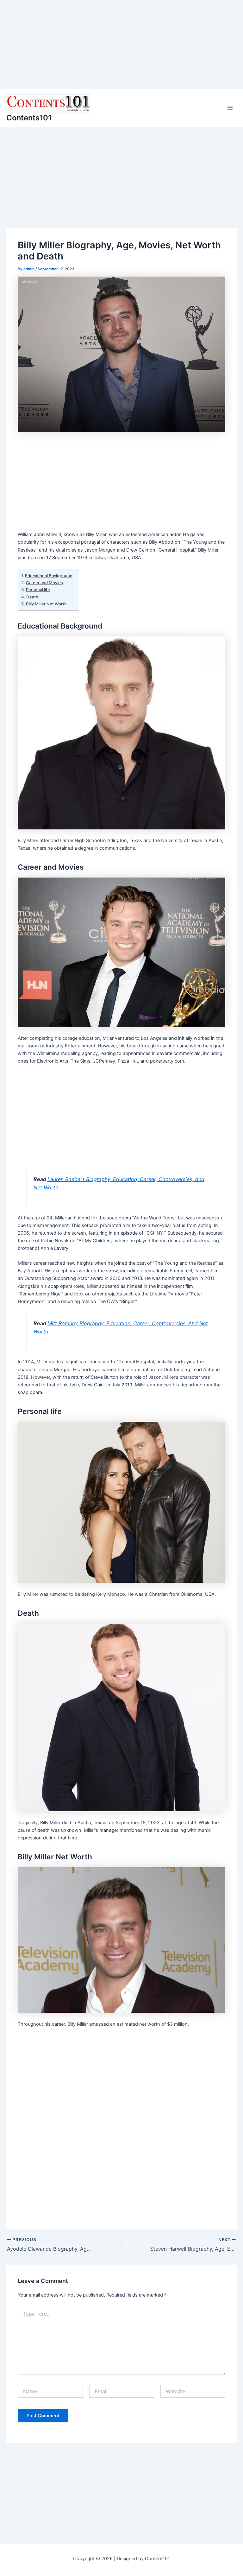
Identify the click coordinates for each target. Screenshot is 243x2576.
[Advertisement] (121, 44)
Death (32, 597)
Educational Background (49, 576)
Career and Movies (44, 583)
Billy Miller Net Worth (46, 604)
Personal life (38, 590)
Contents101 (29, 118)
